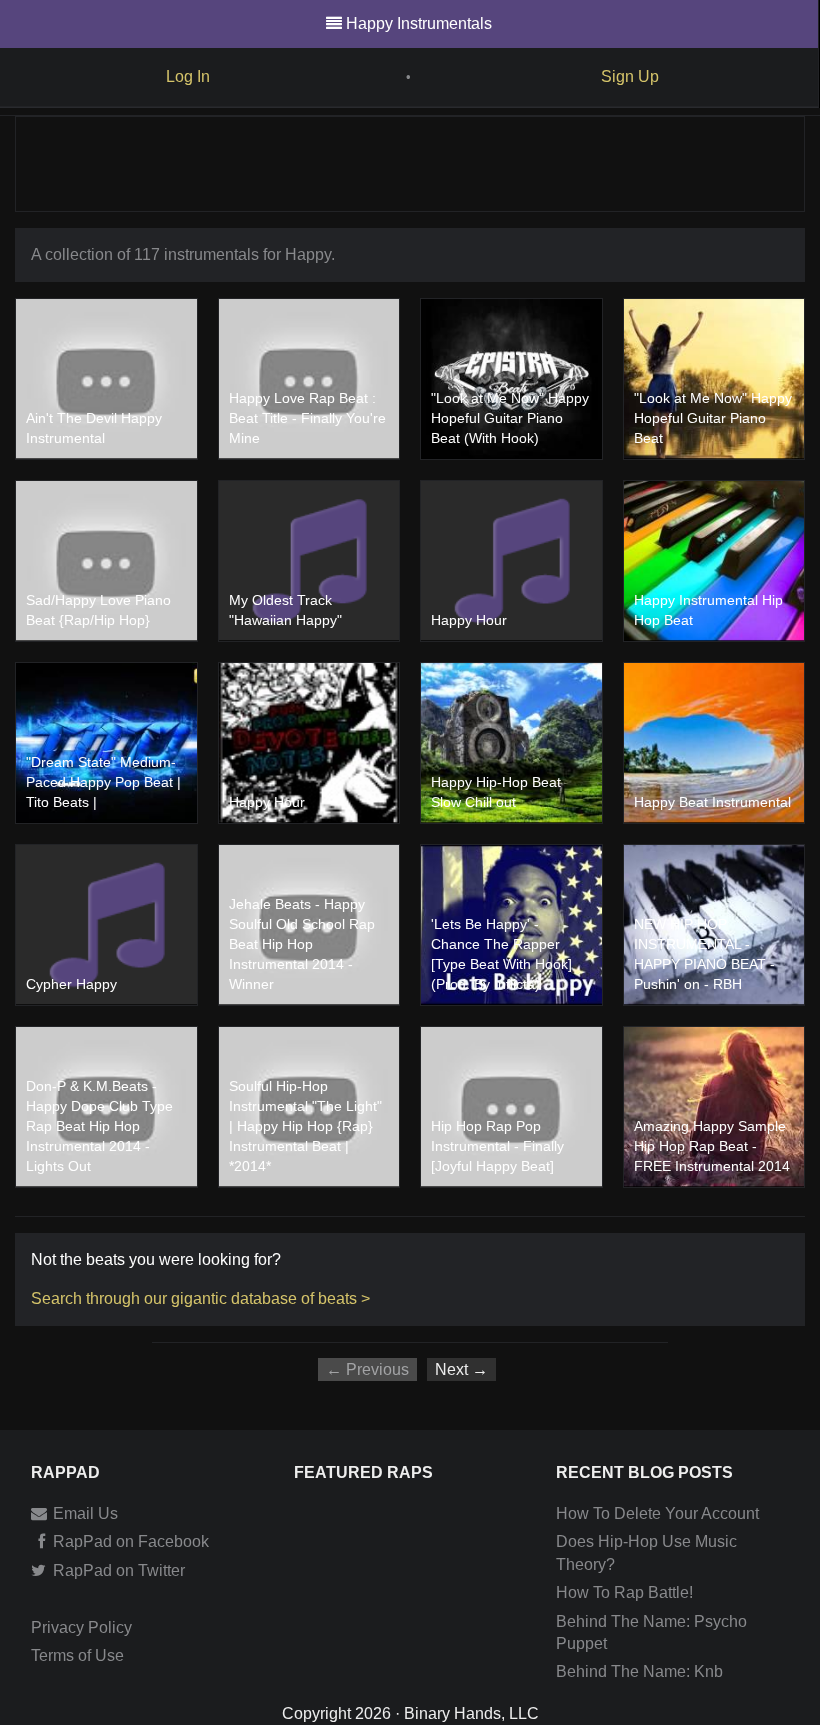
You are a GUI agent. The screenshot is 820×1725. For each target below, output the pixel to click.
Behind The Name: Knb (639, 1671)
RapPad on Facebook (129, 1541)
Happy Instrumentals (419, 23)
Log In (188, 76)
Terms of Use (77, 1655)
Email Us (83, 1513)
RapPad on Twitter (117, 1570)
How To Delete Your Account (657, 1513)
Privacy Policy (81, 1627)
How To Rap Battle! (624, 1592)
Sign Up (630, 76)
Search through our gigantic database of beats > (200, 1298)
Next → (461, 1369)
